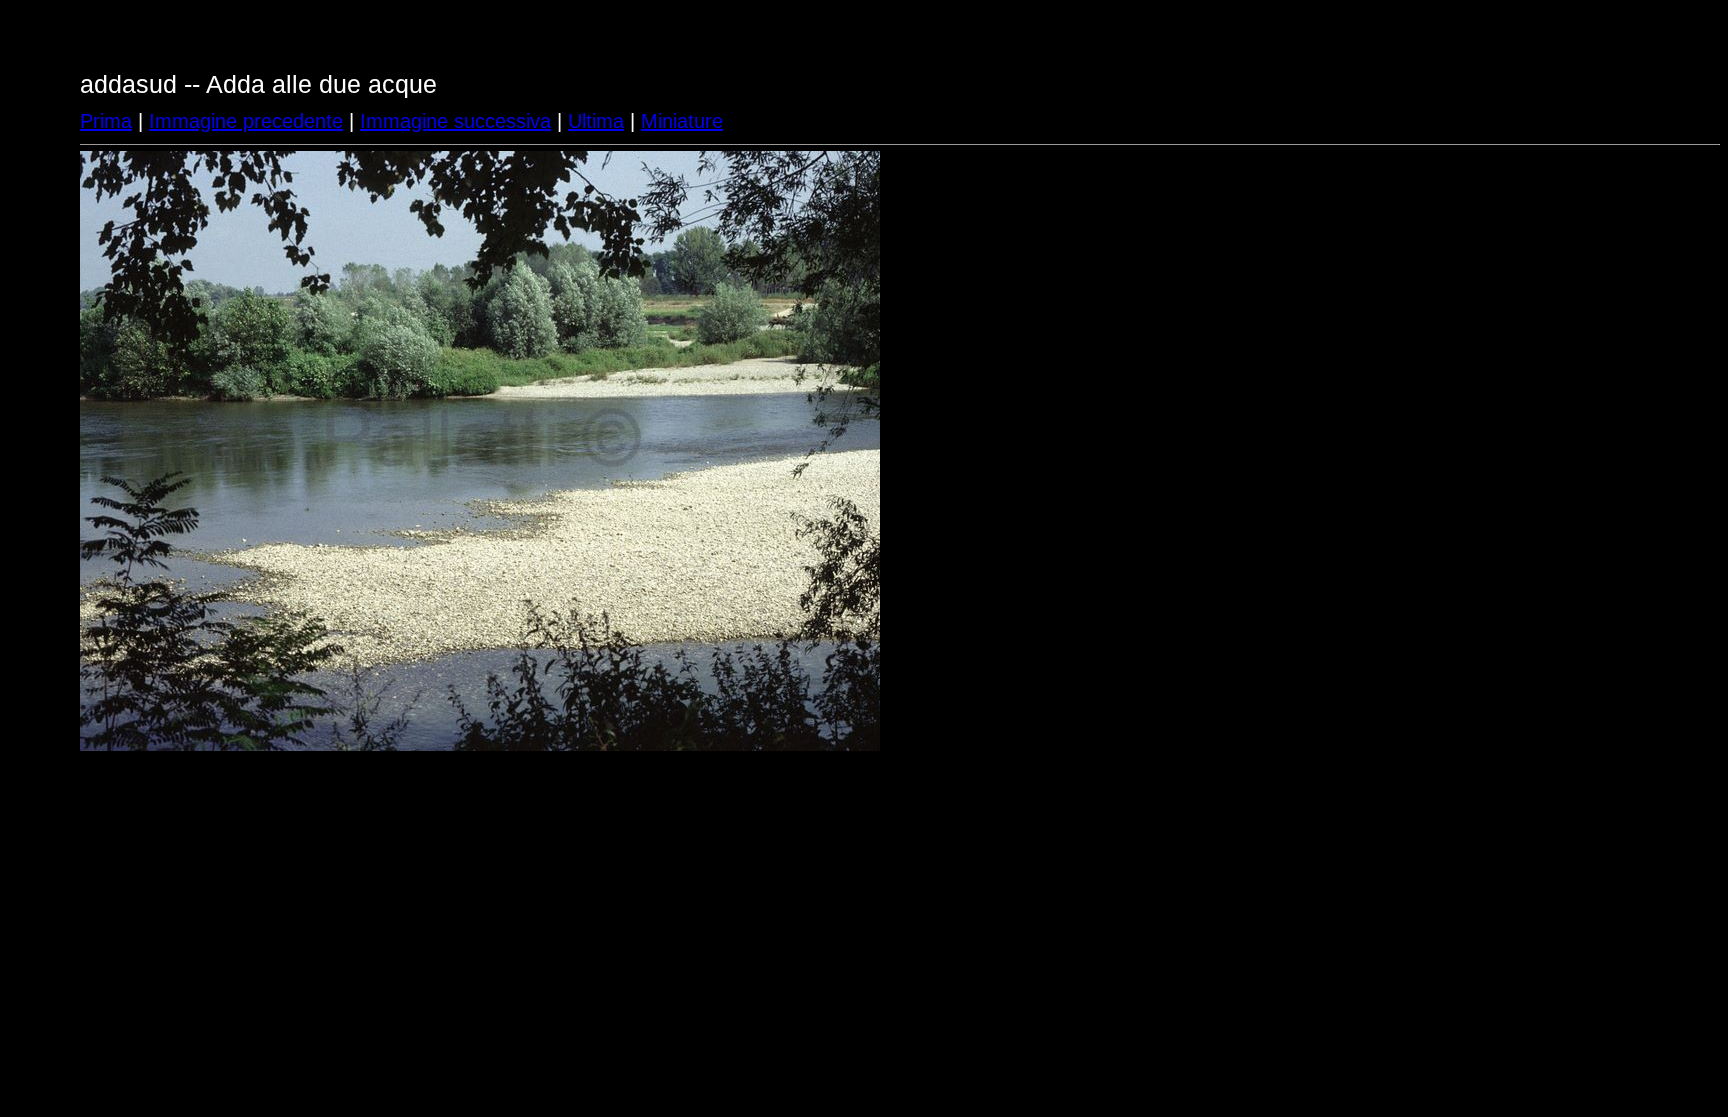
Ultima (596, 121)
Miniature (682, 121)
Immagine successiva (455, 121)
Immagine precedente (246, 121)
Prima (106, 121)
